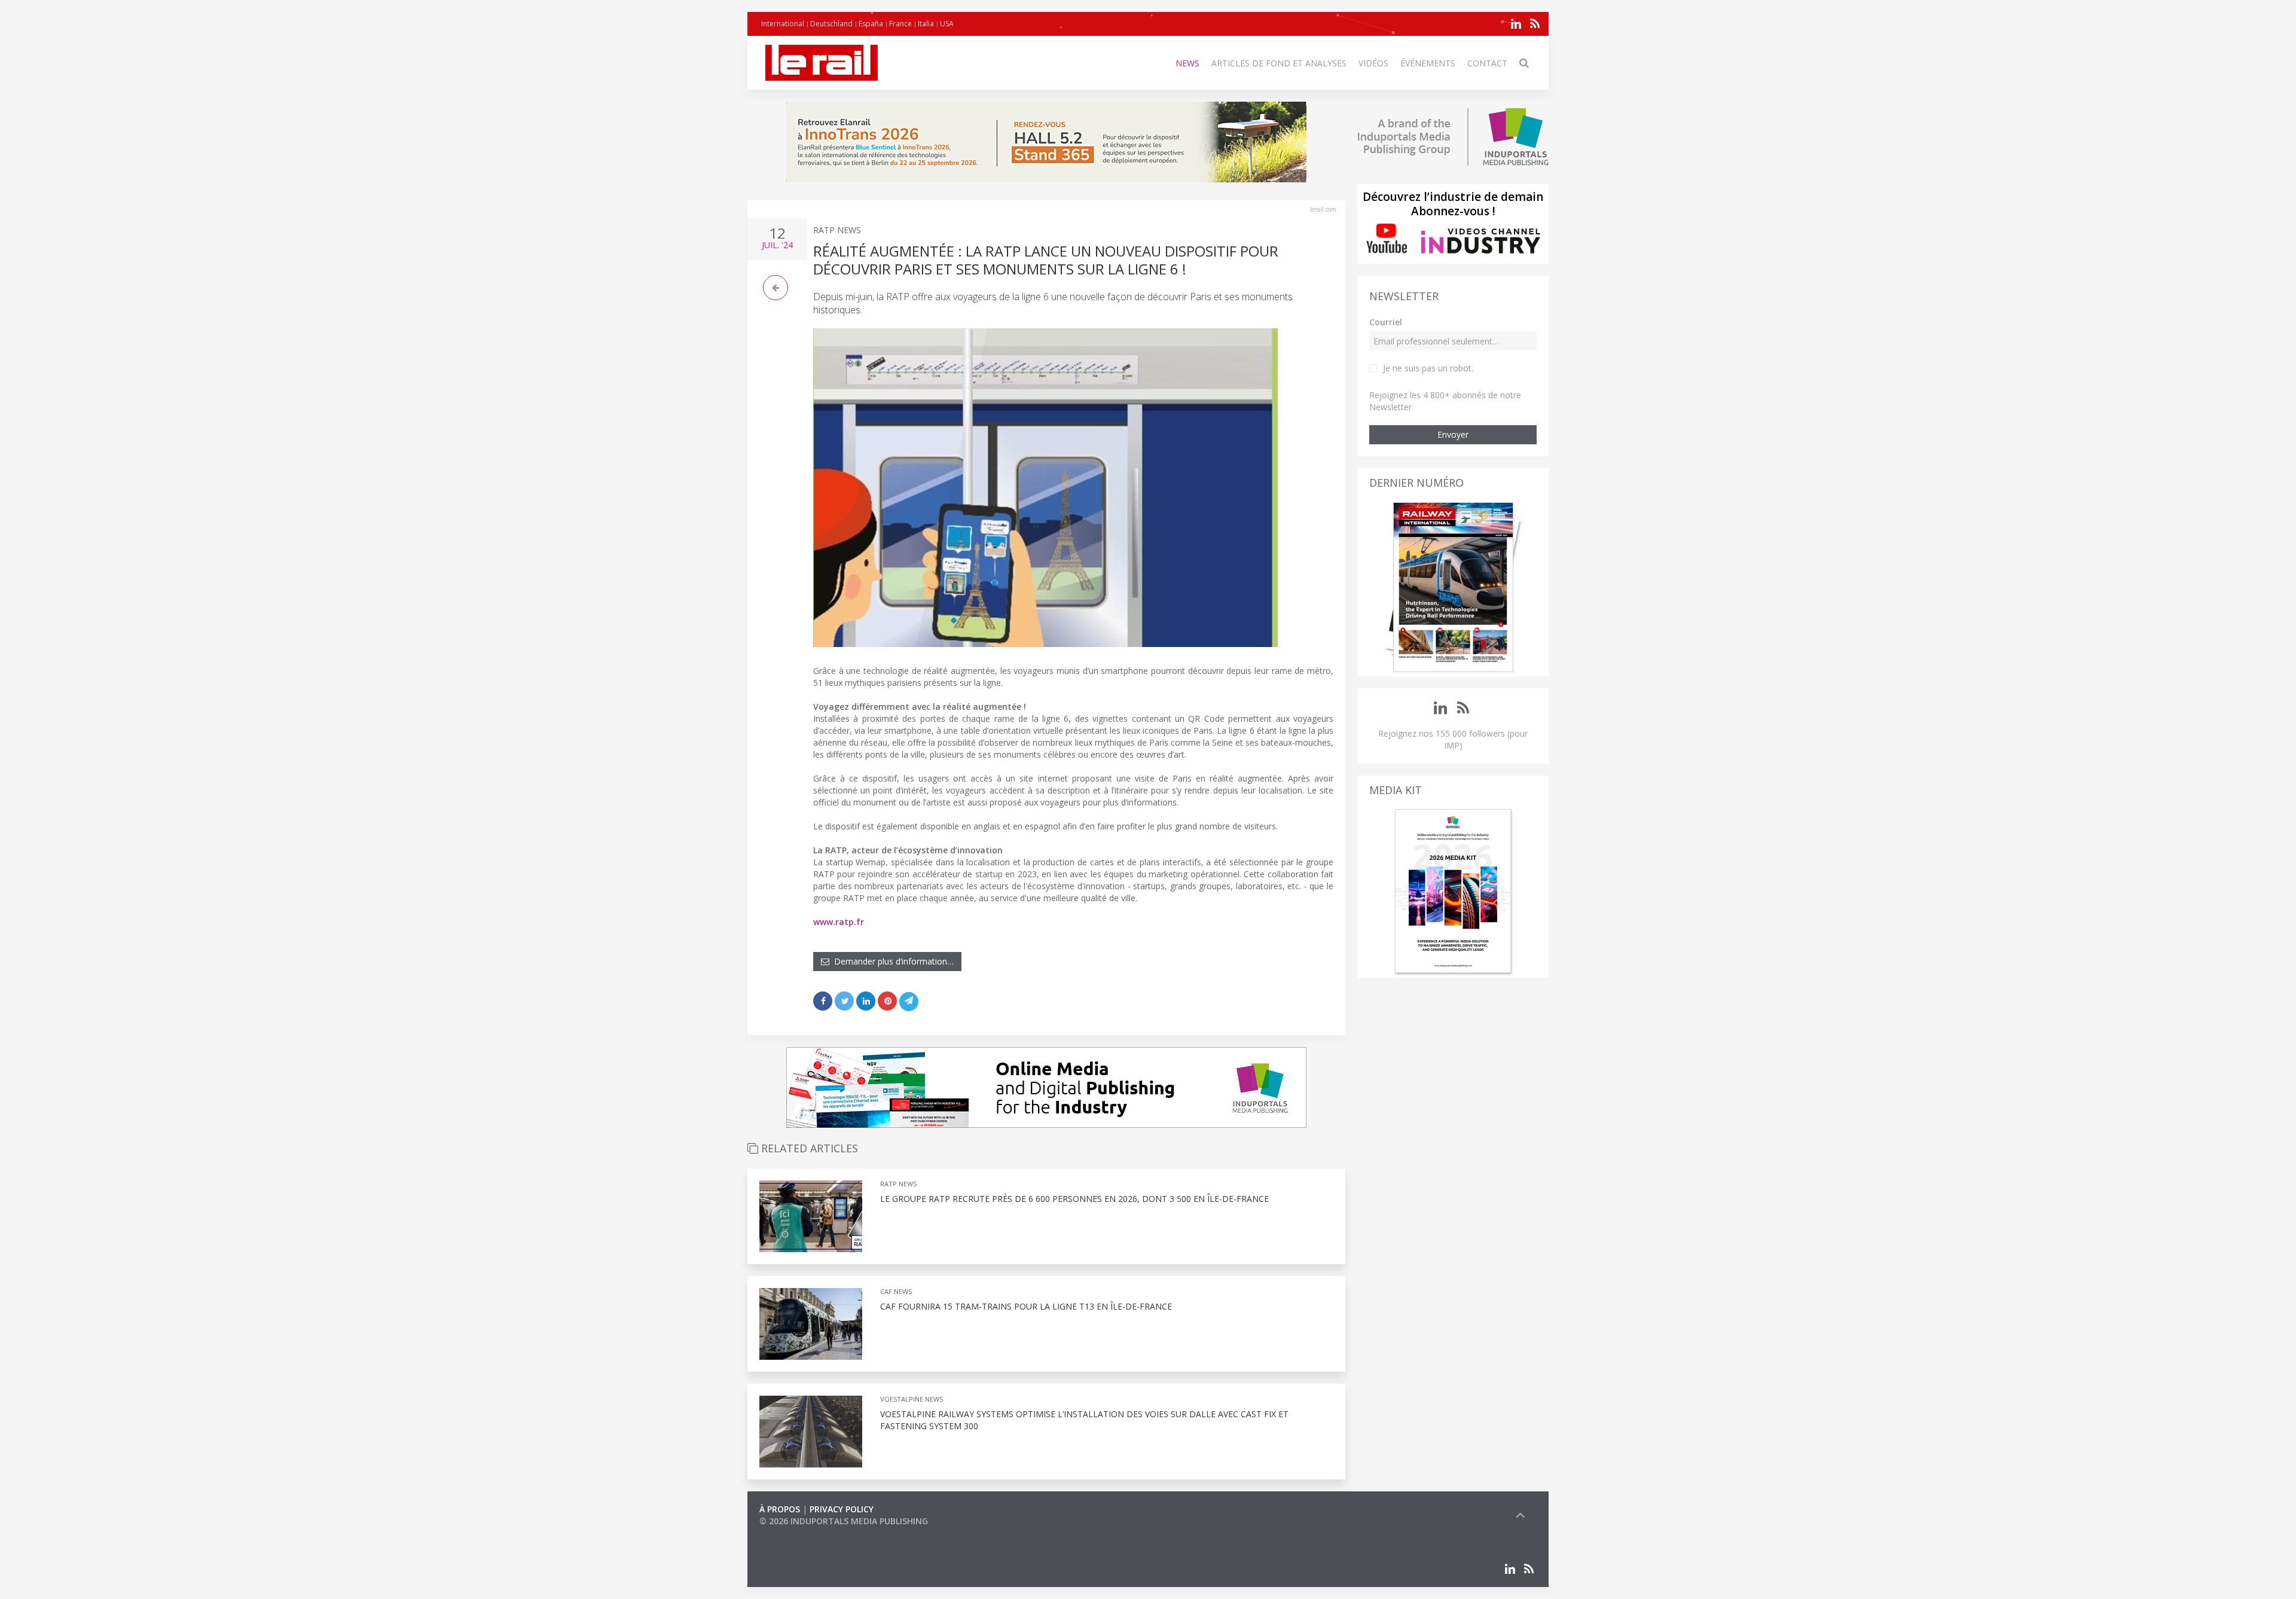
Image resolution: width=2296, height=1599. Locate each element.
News (1187, 63)
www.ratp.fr (839, 922)
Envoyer (1453, 434)
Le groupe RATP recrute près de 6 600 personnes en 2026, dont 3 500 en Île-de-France (1074, 1199)
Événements (1428, 63)
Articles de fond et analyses (1279, 63)
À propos (780, 1509)
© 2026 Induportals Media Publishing (844, 1521)
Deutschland (831, 24)
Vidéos (1373, 63)
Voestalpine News (912, 1399)
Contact (1487, 63)
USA (947, 24)
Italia (926, 24)
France (900, 24)
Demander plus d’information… (891, 961)
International (783, 24)
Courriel (1386, 322)
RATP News (837, 230)
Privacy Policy (842, 1509)
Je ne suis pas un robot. (1428, 368)
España (871, 24)
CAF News (896, 1291)
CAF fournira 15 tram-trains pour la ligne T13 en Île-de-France (1026, 1306)
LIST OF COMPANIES (800, 1533)
